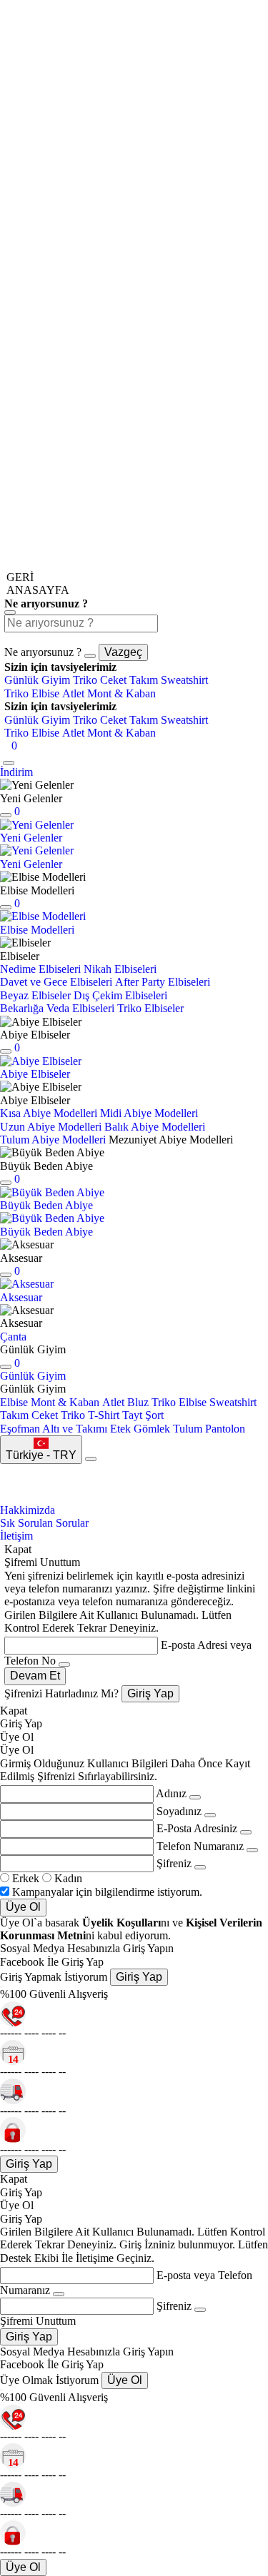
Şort (154, 1415)
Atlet (73, 693)
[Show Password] (200, 1867)
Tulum (188, 1429)
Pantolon (225, 1429)
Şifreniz (174, 1863)
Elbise (14, 1402)
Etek (120, 1429)
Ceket (113, 680)
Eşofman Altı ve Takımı (54, 1429)
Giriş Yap (150, 1693)
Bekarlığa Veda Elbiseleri (57, 1008)
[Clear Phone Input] (252, 1850)
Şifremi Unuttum (38, 2321)
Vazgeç (123, 652)
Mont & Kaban (121, 693)
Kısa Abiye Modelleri (49, 1113)
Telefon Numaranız (200, 1846)
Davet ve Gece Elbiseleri (56, 982)
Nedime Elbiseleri (40, 969)
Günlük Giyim (37, 680)
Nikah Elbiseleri (120, 969)
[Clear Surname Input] (210, 1815)
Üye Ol (23, 1907)
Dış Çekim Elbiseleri (120, 995)
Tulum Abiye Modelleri (53, 1140)
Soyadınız (179, 1811)
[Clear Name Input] (64, 1665)
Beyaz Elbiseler (35, 995)
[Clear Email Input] (246, 1832)
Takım (144, 680)
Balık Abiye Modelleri (155, 1127)
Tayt (132, 1415)
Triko (85, 680)
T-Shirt (104, 1415)
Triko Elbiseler (150, 1008)
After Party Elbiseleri (163, 982)
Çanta (13, 1337)
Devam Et (35, 1676)
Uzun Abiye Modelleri (51, 1127)
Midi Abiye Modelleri (149, 1113)
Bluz (138, 1402)
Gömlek (152, 1429)
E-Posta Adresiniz (197, 1828)
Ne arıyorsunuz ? (43, 652)
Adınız (171, 1793)
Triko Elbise (32, 693)
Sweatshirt (184, 680)
